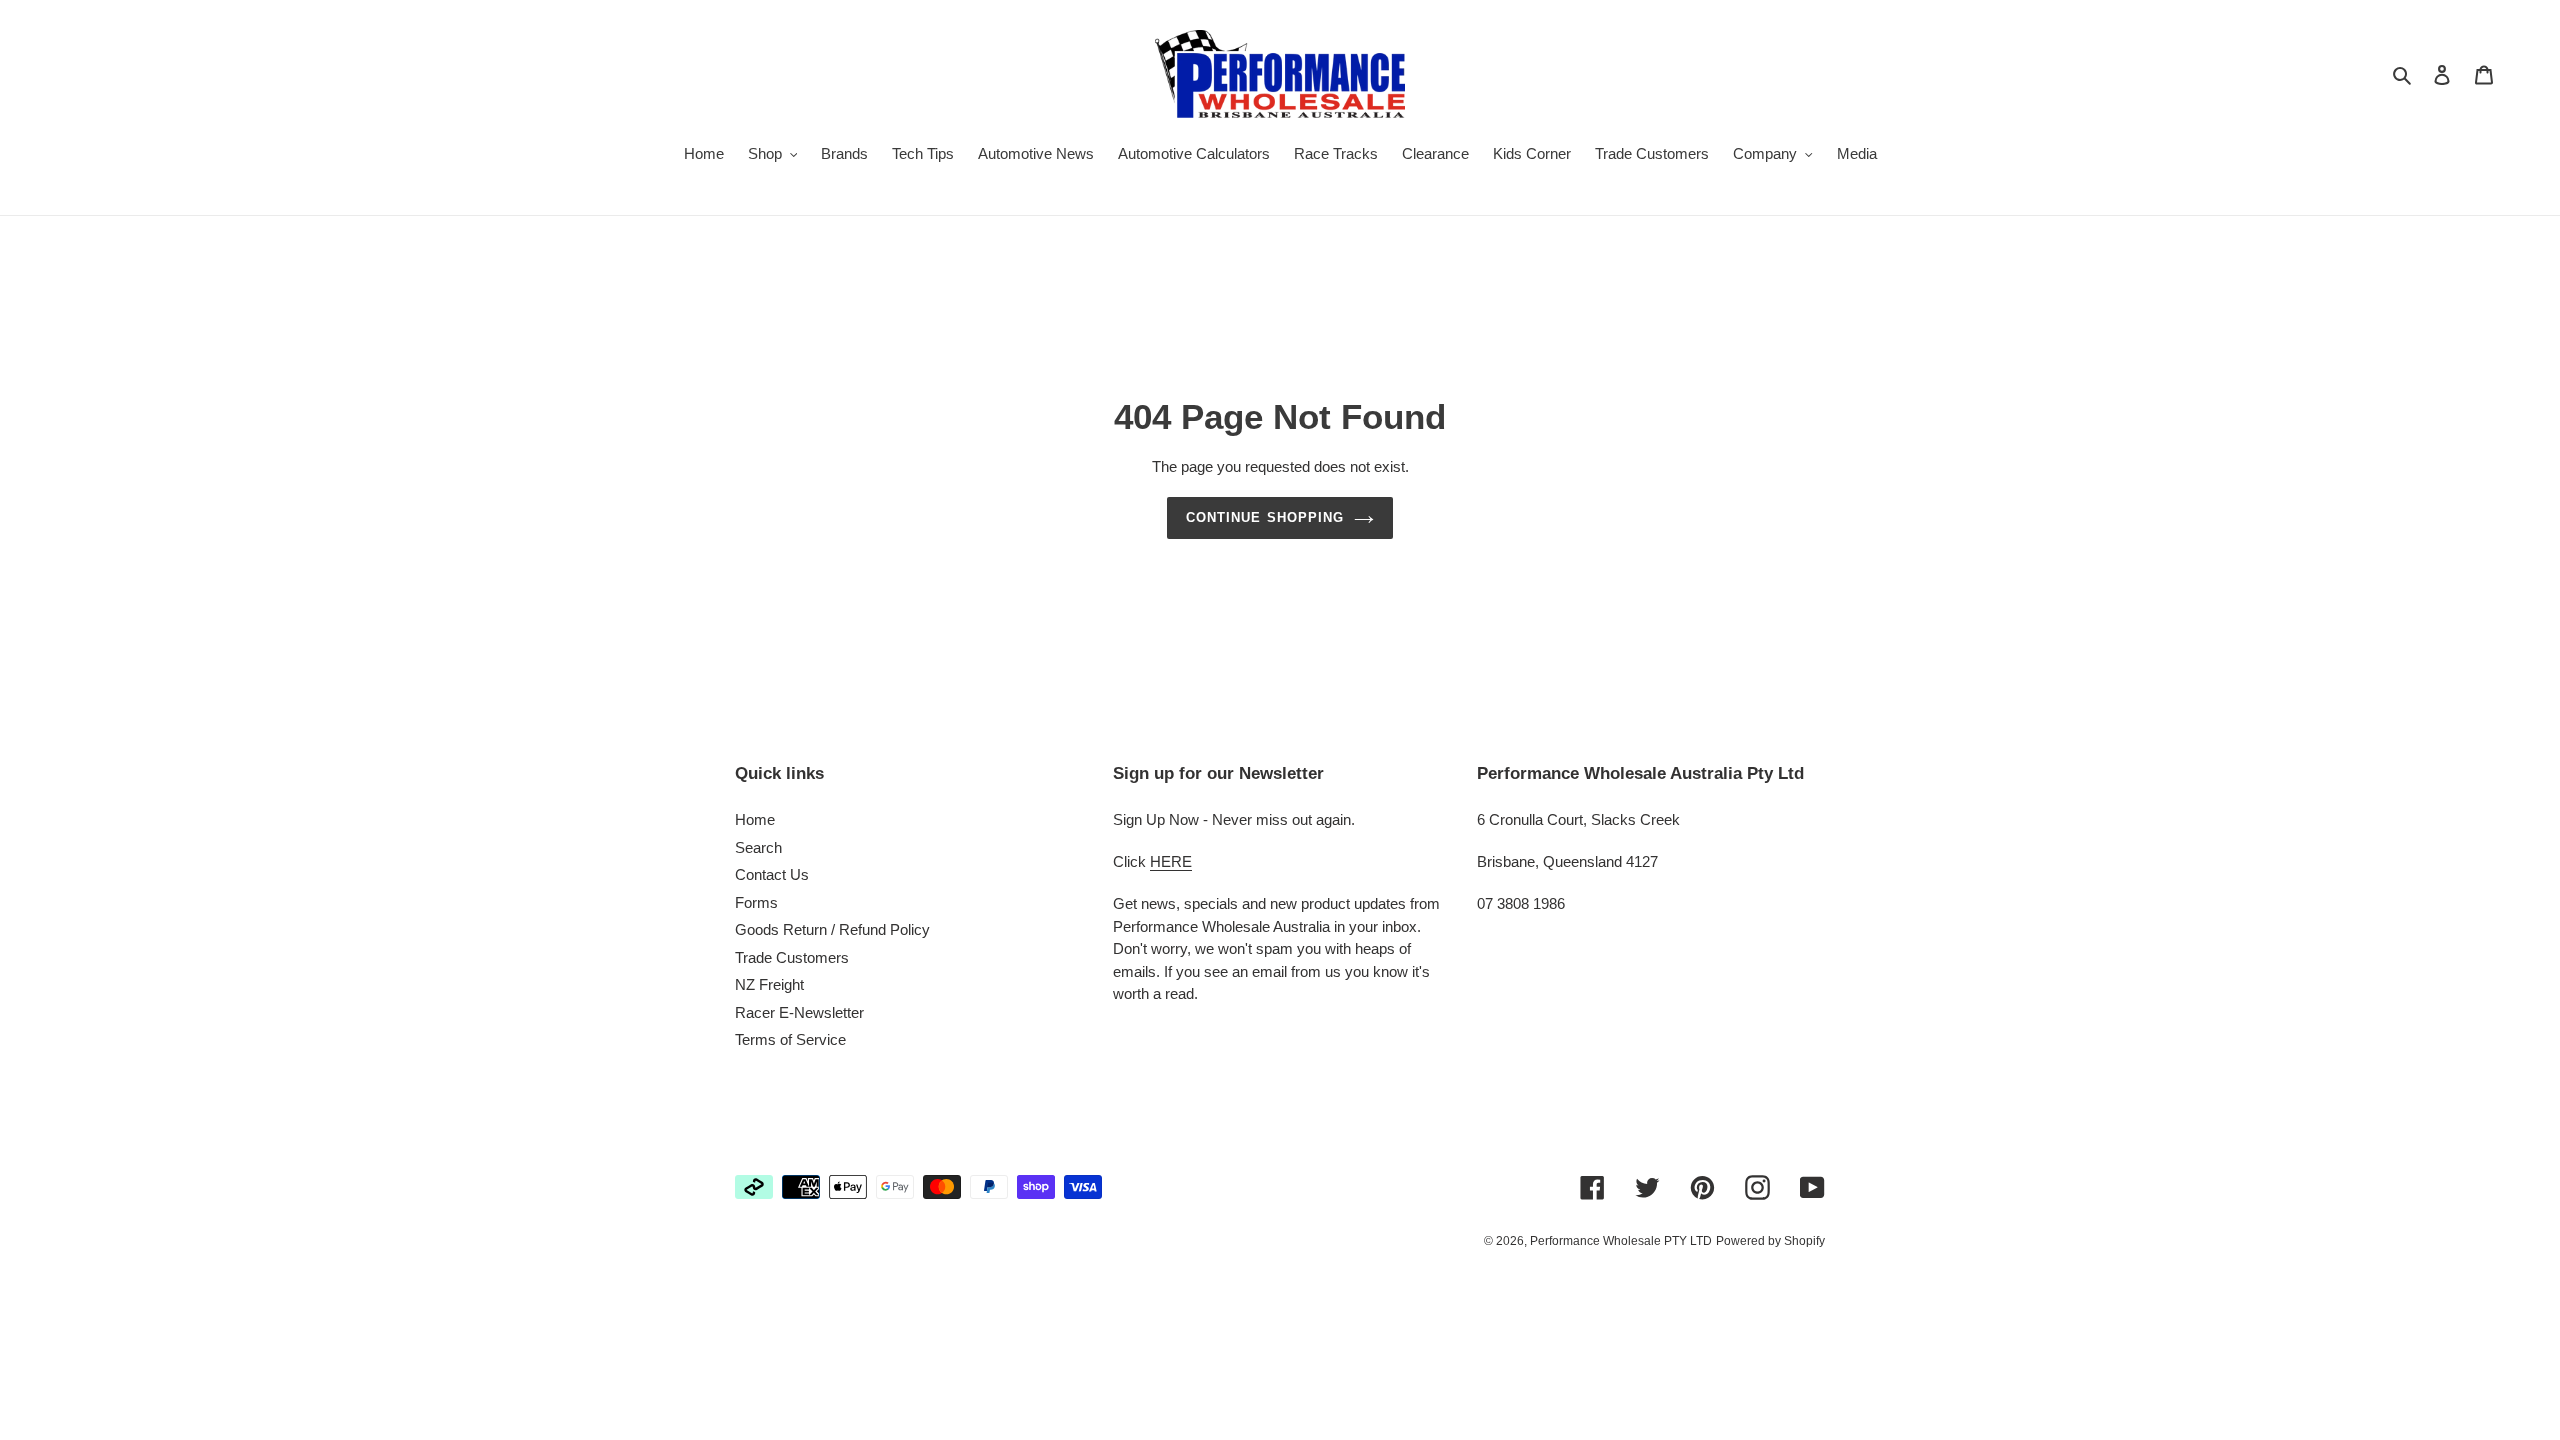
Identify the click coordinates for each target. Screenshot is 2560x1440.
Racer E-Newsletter (799, 1012)
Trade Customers (792, 957)
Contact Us (772, 874)
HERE (1171, 861)
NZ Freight (769, 984)
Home (755, 819)
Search (758, 847)
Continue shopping (1265, 517)
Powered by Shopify (1770, 1241)
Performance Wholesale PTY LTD (1621, 1241)
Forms (756, 902)
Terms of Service (790, 1039)
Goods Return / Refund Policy (832, 929)
